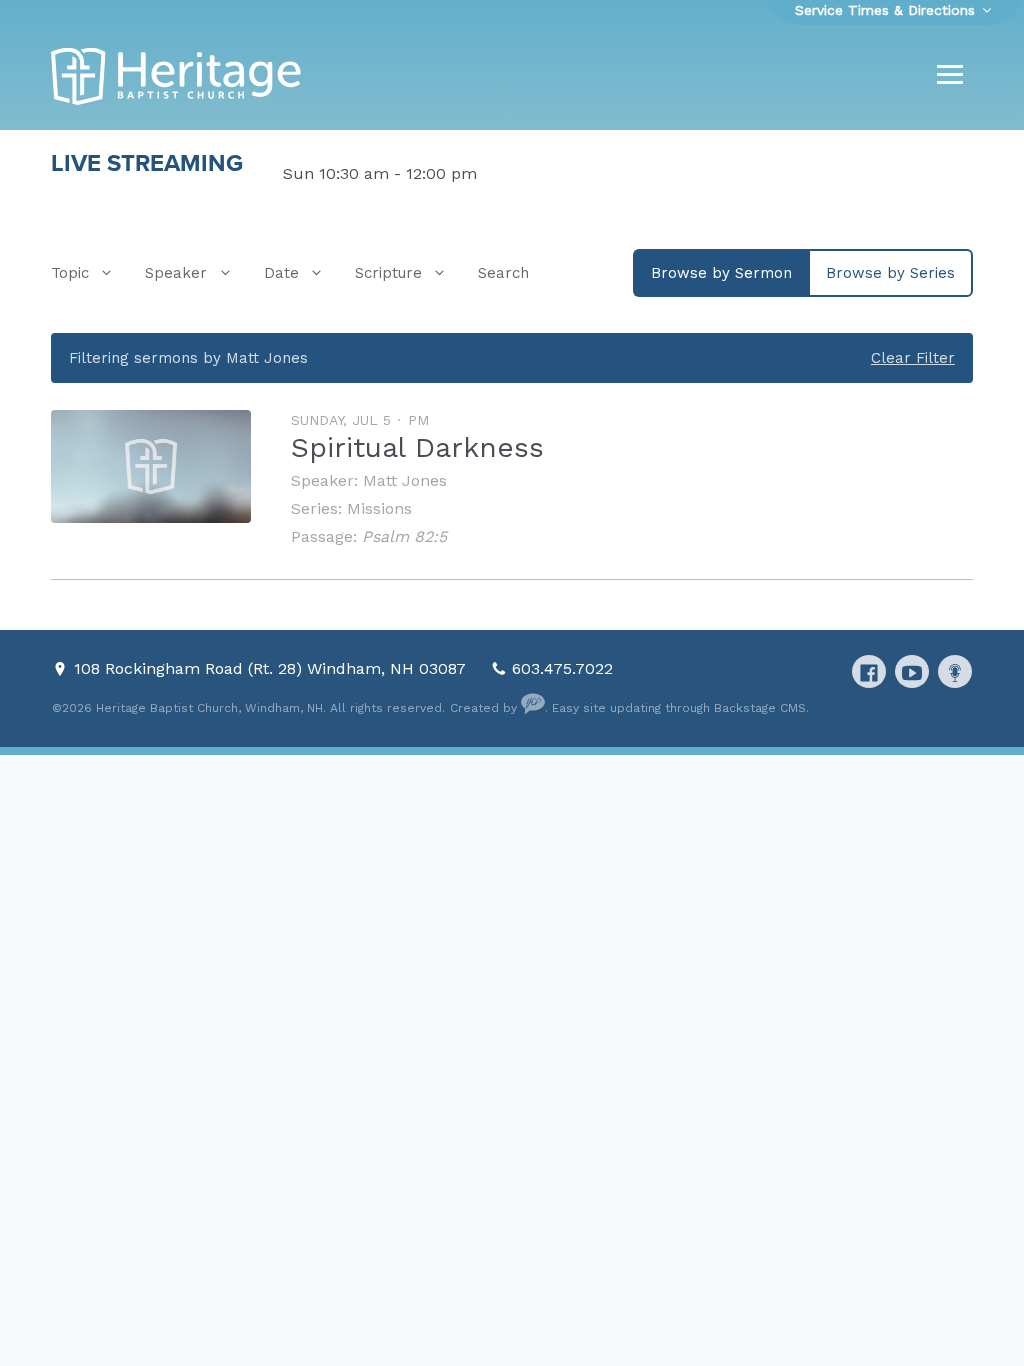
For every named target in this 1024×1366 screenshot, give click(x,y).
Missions (379, 508)
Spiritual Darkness (417, 447)
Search (503, 273)
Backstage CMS (760, 708)
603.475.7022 (562, 668)
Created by (485, 708)
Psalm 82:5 (404, 536)
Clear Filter (913, 358)
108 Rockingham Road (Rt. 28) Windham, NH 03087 (272, 668)
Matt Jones (405, 480)
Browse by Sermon (721, 273)
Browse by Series (890, 273)
